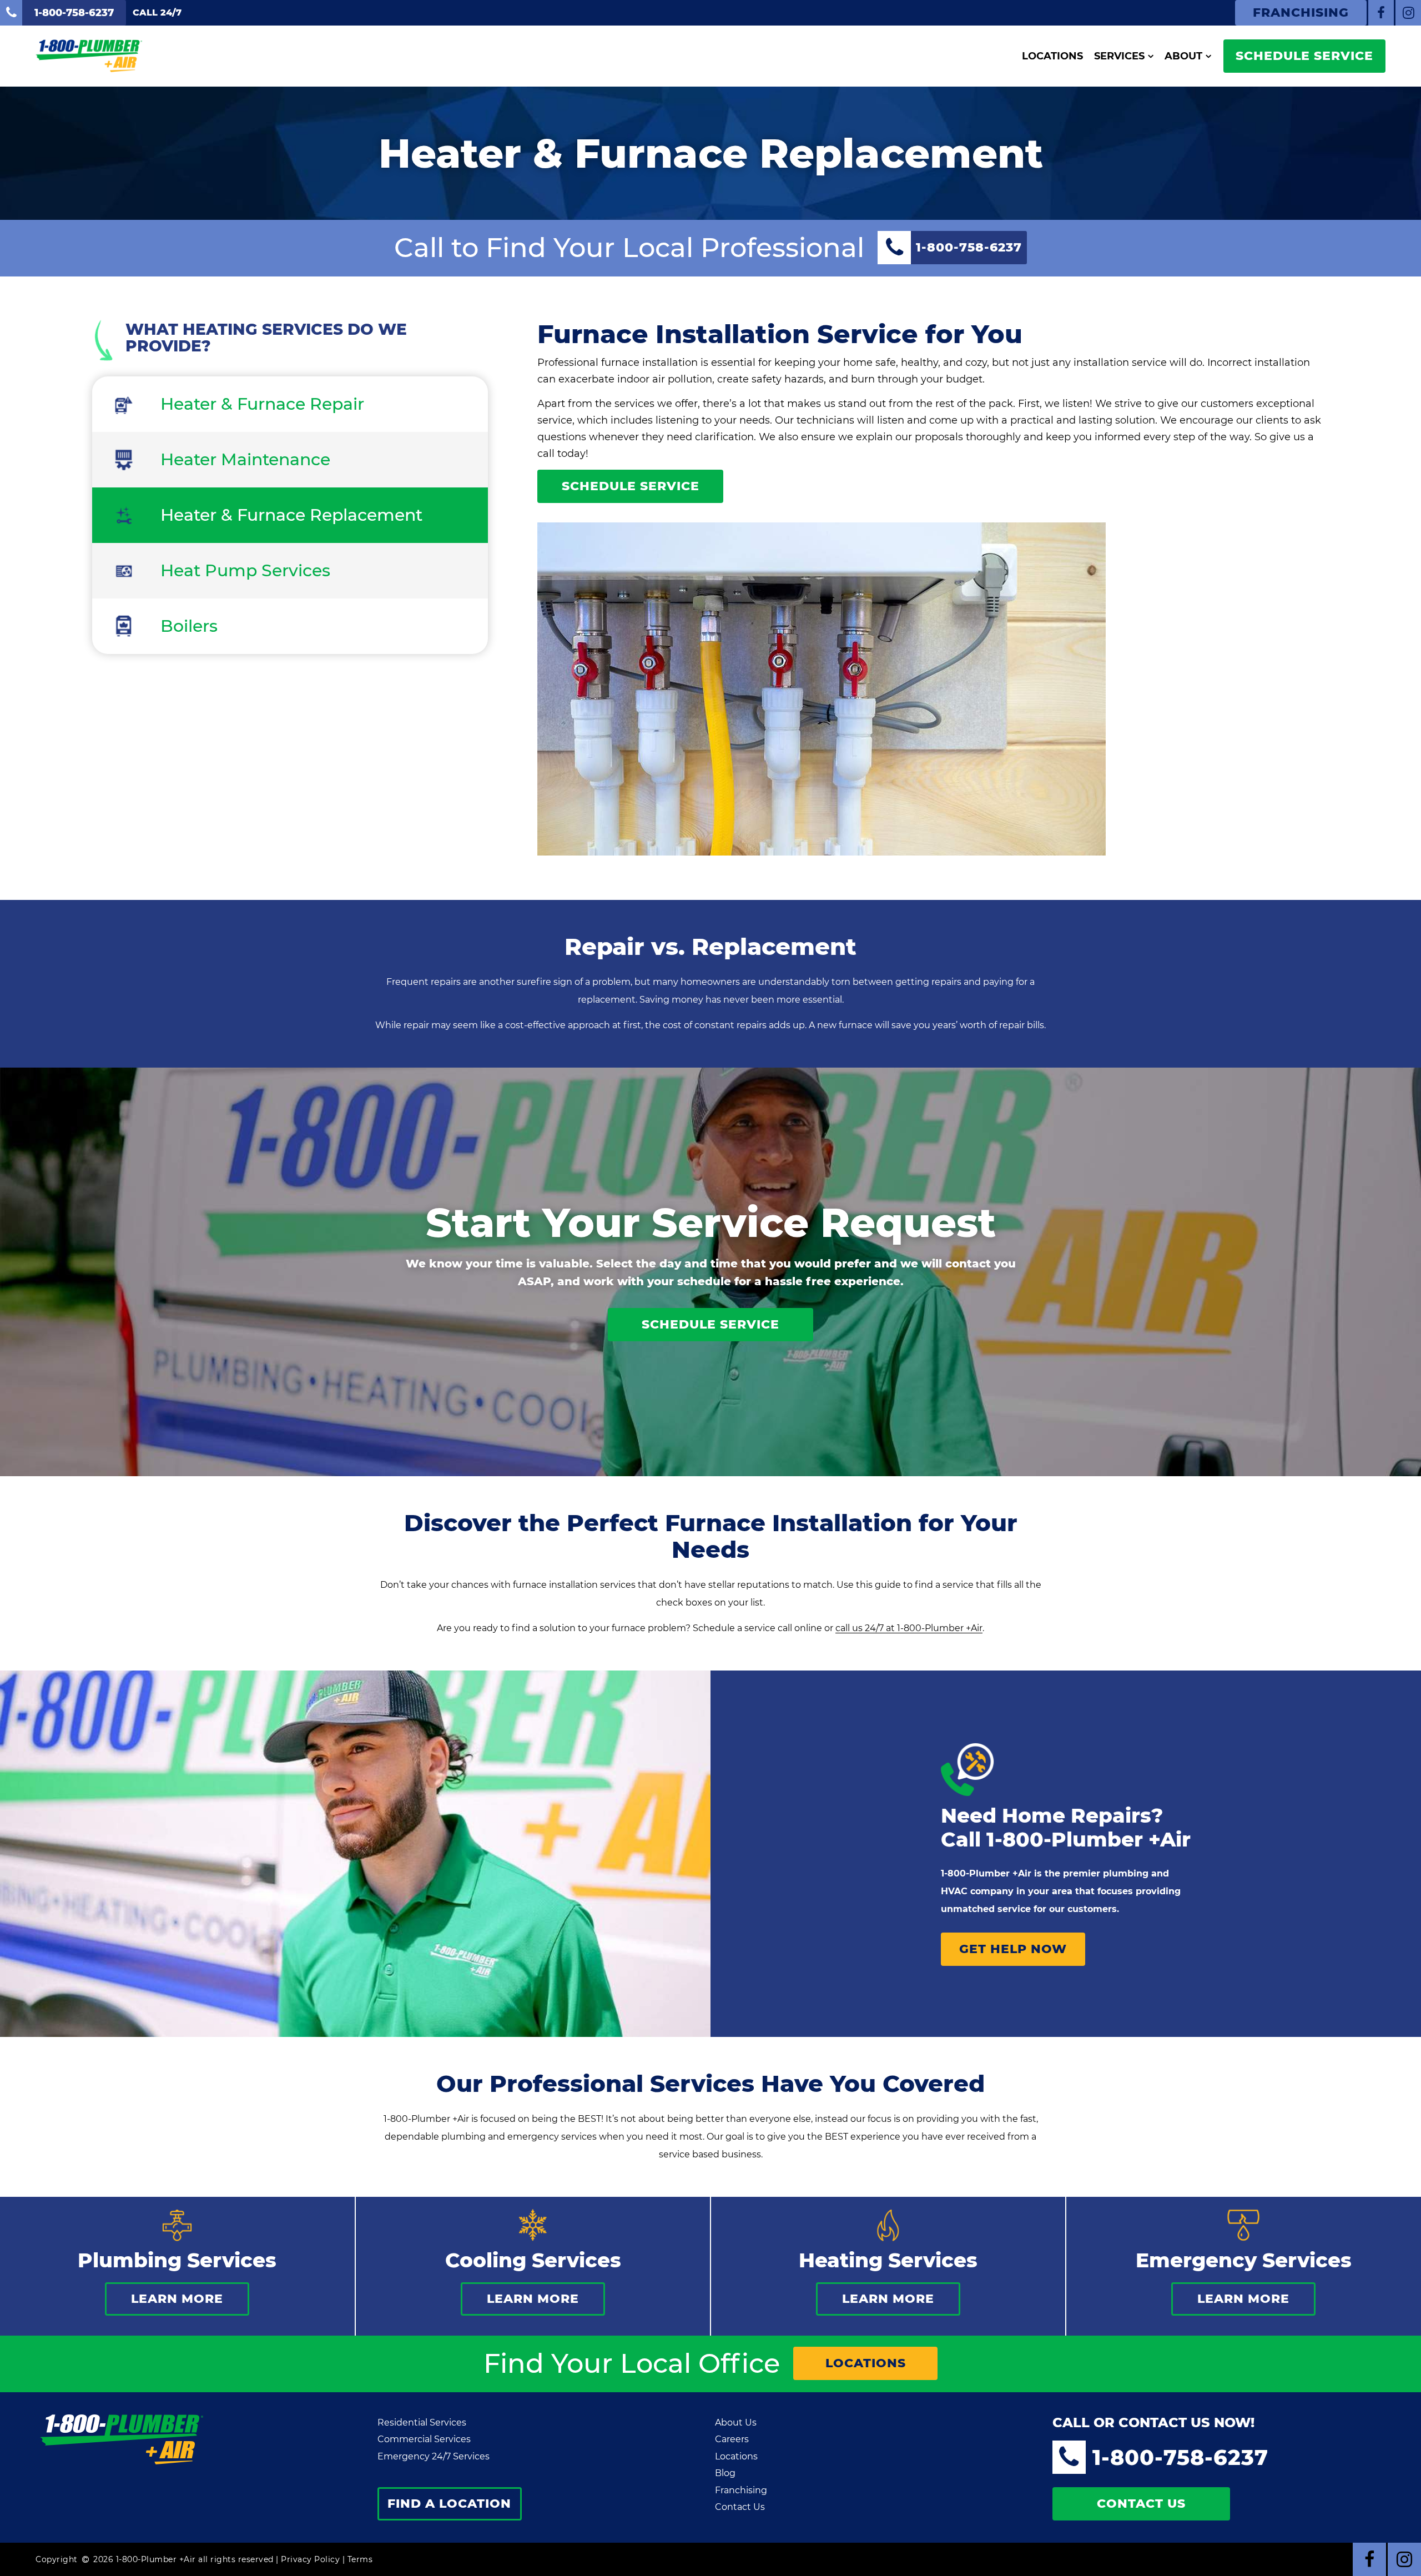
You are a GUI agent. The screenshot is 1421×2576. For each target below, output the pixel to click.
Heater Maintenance (245, 459)
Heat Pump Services (245, 570)
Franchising (741, 2490)
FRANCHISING (1301, 12)
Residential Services (422, 2422)
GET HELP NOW (1013, 1949)
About (1183, 56)
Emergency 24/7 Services (434, 2456)
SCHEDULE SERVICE (1304, 56)
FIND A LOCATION (449, 2504)
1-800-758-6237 (1180, 2457)
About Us (736, 2422)
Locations (1052, 56)
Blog (725, 2473)
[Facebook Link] (1381, 13)
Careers (732, 2439)
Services (1119, 56)
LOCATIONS (866, 2363)
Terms (360, 2559)
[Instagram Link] (1408, 13)
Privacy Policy (310, 2559)
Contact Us (740, 2507)
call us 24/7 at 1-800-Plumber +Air (909, 1628)
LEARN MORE (177, 2299)
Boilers (189, 626)
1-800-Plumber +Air (1089, 1839)
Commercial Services (424, 2439)
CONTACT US (1141, 2504)
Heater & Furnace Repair (262, 404)
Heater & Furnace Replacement (291, 515)
